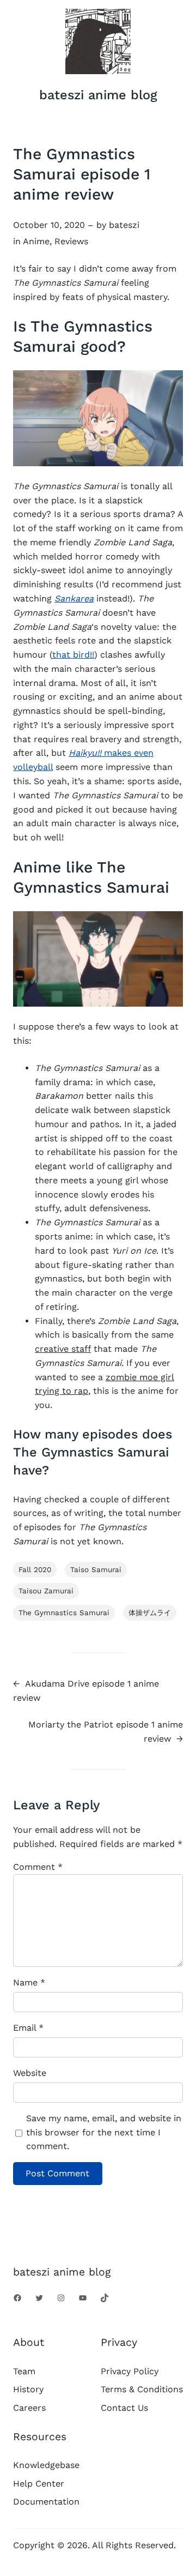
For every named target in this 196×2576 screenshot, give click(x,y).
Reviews (71, 241)
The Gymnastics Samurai (64, 1613)
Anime (36, 241)
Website (30, 2073)
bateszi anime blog (98, 95)
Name (29, 1982)
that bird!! (73, 655)
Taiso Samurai (96, 1570)
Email (28, 2028)
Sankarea (74, 598)
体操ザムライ (150, 1613)
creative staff (63, 1349)
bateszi (124, 225)
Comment (38, 1867)
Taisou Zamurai (46, 1591)
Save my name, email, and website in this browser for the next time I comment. (104, 2132)
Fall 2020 (35, 1570)
